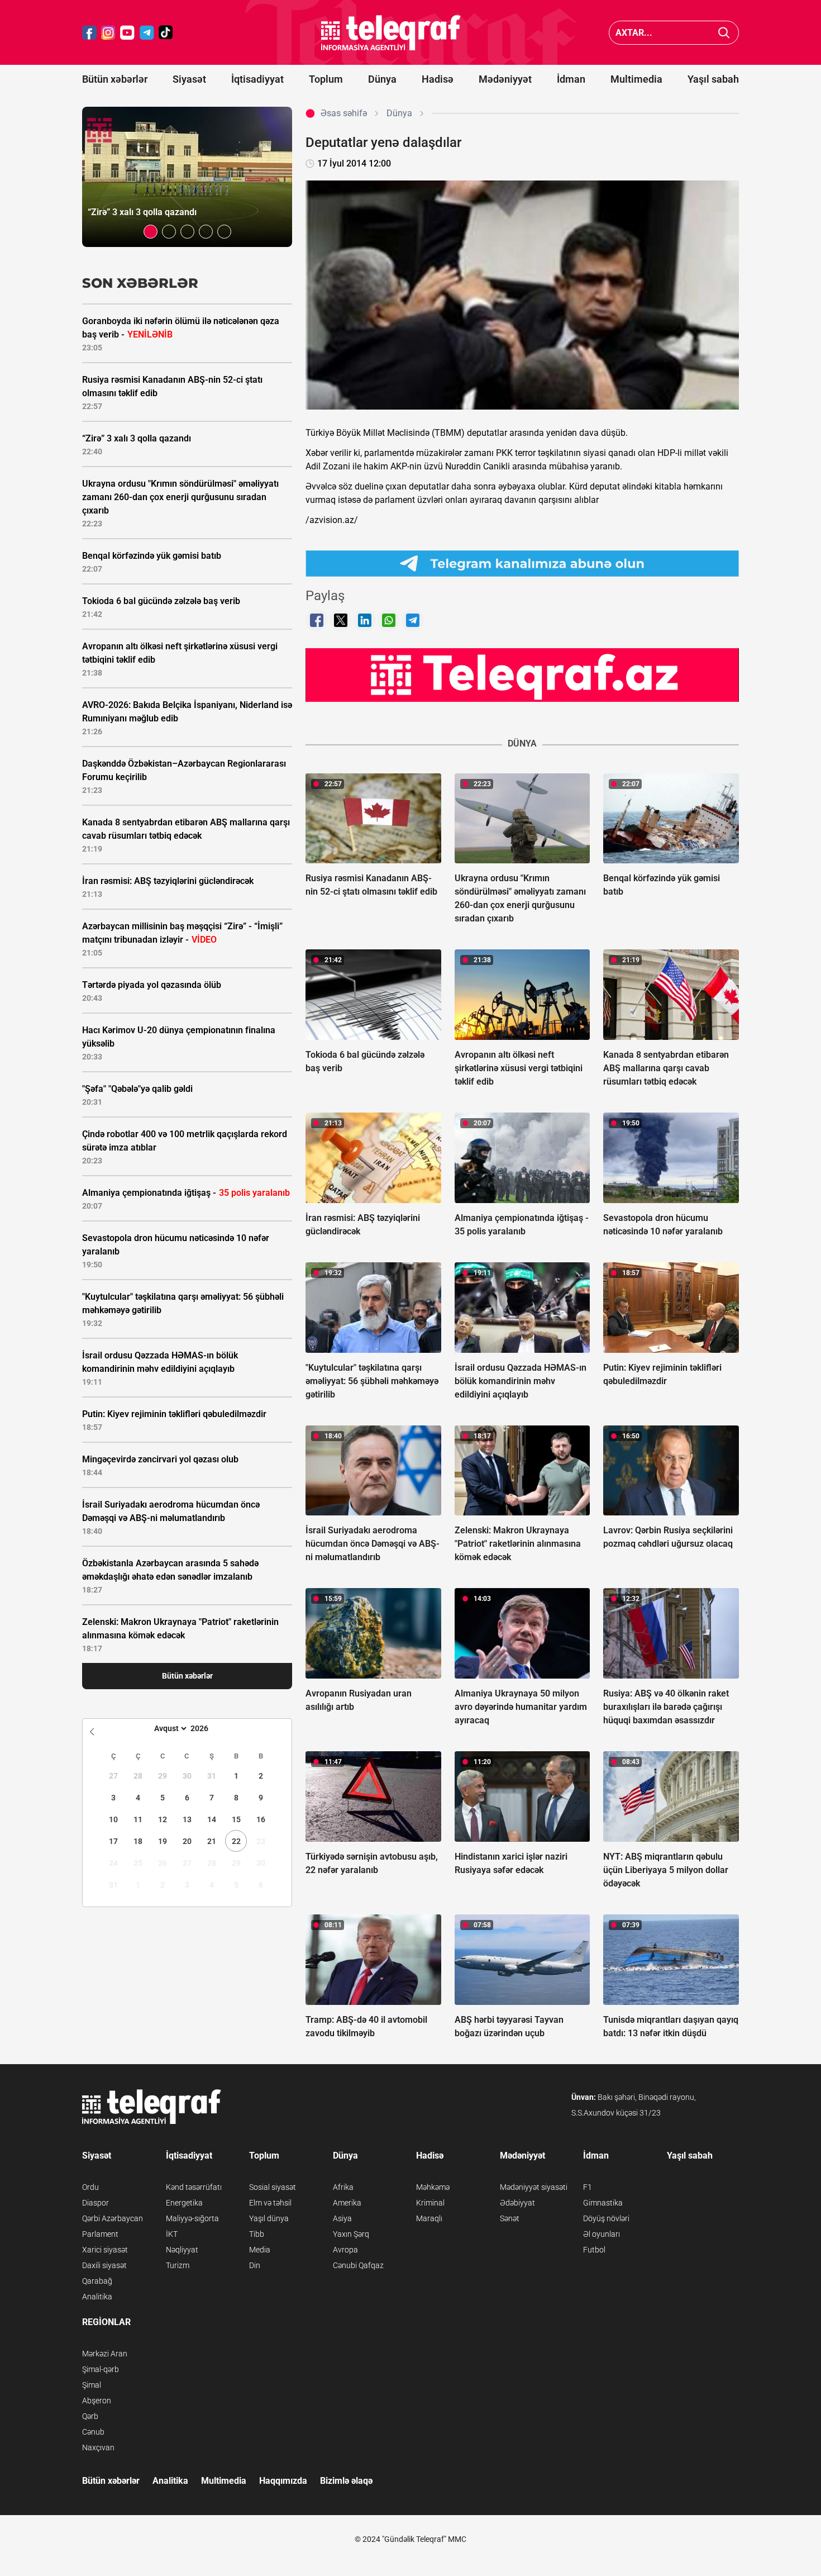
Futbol (594, 2250)
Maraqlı (429, 2218)
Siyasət (189, 79)
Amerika (347, 2203)
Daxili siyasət (104, 2265)
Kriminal (430, 2203)
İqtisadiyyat (257, 79)
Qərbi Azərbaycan (113, 2218)
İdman (571, 79)
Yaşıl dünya (269, 2218)
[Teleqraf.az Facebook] (89, 33)
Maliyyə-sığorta (192, 2218)
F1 (588, 2187)
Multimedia (636, 79)
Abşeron (97, 2401)
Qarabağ (97, 2281)
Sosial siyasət (273, 2187)
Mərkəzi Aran (105, 2354)
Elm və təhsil (270, 2203)
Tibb (257, 2234)
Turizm (178, 2265)
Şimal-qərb (101, 2369)
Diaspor (96, 2203)
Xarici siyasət (105, 2250)
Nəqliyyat (182, 2250)
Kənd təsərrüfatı (194, 2187)
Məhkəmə (433, 2187)
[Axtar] (724, 33)
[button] (151, 232)
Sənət (510, 2218)
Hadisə (438, 79)
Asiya (342, 2218)
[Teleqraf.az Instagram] (108, 33)
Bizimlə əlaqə (346, 2481)
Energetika (184, 2203)
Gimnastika (603, 2203)
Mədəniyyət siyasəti (534, 2187)
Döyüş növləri (606, 2218)
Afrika (343, 2187)
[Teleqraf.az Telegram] (147, 33)
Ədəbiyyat (517, 2203)
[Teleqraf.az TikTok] (166, 33)
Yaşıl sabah (713, 79)
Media (260, 2250)
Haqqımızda (283, 2481)
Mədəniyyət (505, 79)
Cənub (93, 2432)
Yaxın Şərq (351, 2234)
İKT (172, 2234)
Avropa (345, 2250)
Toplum (326, 79)
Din (255, 2265)
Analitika (97, 2297)
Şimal (92, 2385)
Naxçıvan (98, 2447)
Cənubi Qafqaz (358, 2265)
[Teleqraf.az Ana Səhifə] (391, 33)
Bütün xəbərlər (115, 79)
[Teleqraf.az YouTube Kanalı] (522, 674)
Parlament (100, 2234)
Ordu (90, 2187)
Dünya (382, 79)
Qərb (90, 2416)
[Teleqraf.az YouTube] (127, 33)
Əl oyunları (602, 2234)
